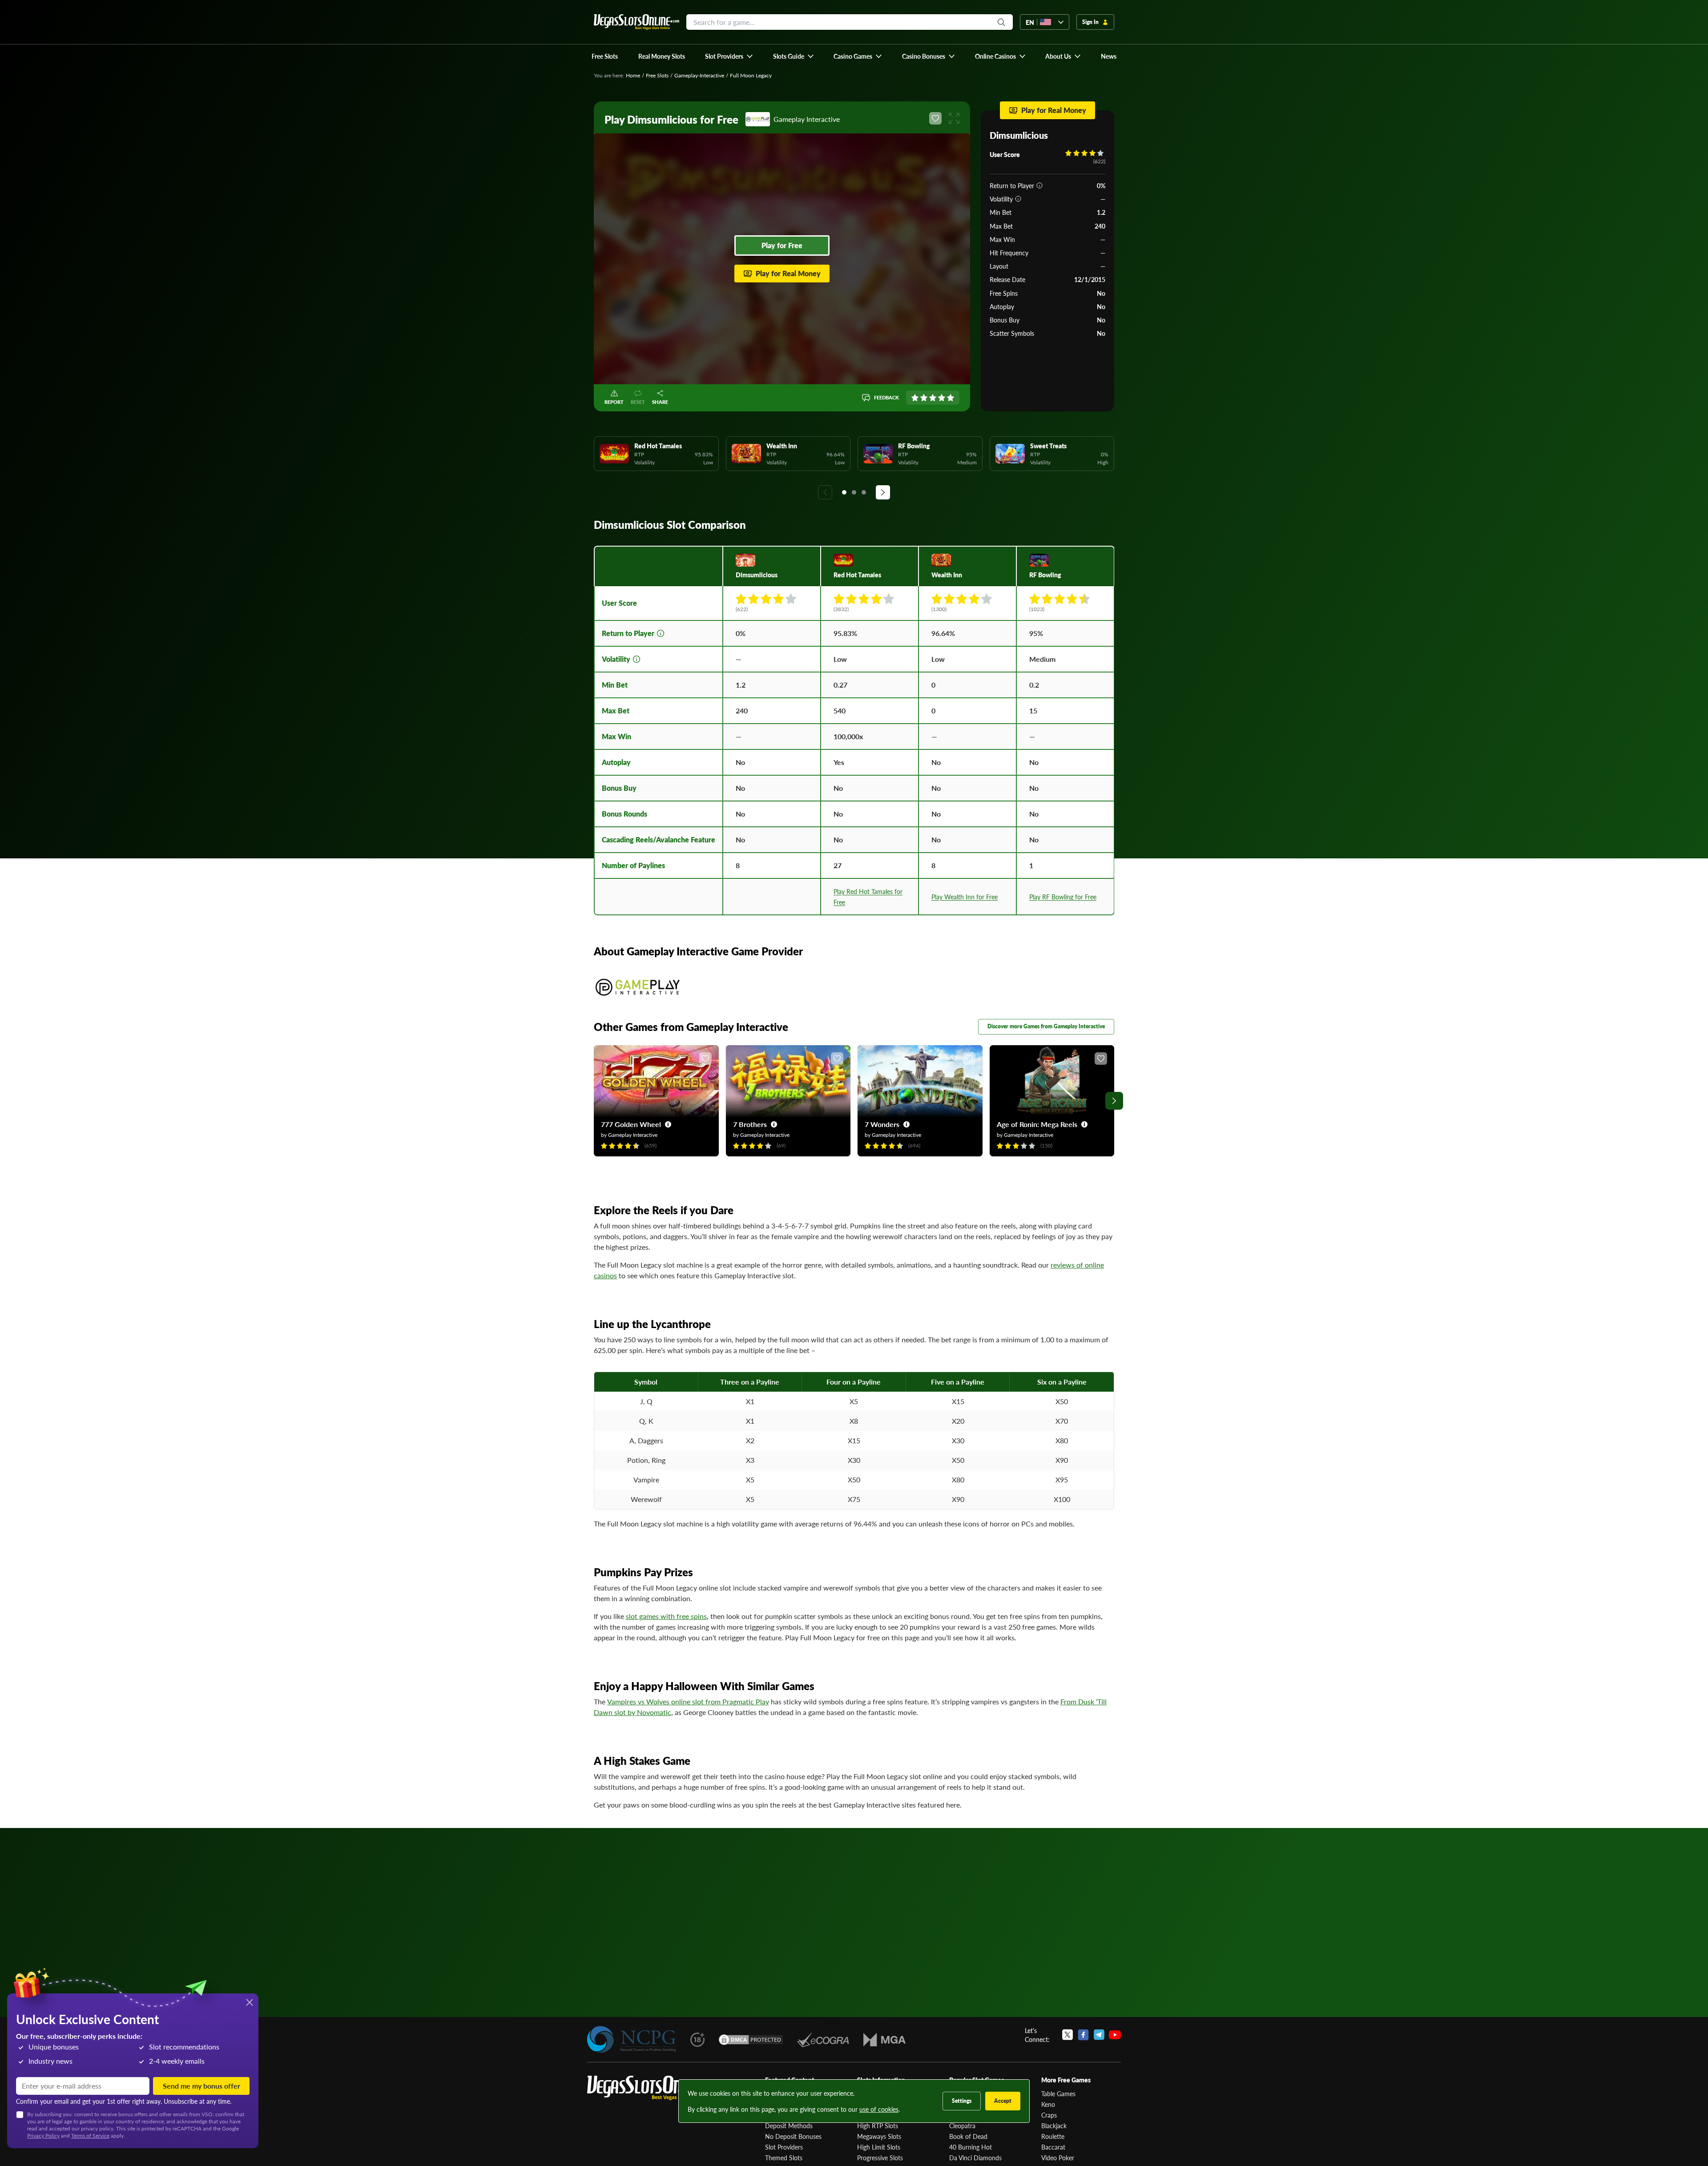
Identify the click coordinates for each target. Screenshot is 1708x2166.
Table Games (1058, 2094)
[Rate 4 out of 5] (942, 398)
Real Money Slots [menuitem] (662, 56)
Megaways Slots (879, 2136)
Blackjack (1054, 2126)
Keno (1048, 2104)
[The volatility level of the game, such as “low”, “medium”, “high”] (1018, 199)
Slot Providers (784, 2147)
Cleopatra (962, 2126)
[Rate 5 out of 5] (951, 398)
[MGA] (884, 2040)
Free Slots (657, 75)
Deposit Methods (789, 2126)
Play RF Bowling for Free (1063, 897)
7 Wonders (882, 1124)
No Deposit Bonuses (793, 2136)
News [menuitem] (1109, 56)
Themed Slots (784, 2158)
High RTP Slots (878, 2126)
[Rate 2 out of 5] (924, 398)
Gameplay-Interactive (699, 75)
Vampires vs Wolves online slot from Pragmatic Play (688, 1701)
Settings (962, 2101)
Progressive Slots (880, 2158)
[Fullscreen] (954, 118)
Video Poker (1058, 2158)
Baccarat (1053, 2147)
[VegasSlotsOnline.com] (636, 22)
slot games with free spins (666, 1616)
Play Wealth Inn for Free (965, 897)
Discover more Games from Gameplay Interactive (1046, 1026)
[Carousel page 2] (854, 492)
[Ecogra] (823, 2040)
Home (633, 75)
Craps (1049, 2115)
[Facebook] (1083, 2035)
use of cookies (879, 2109)
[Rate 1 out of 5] (915, 398)
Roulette (1053, 2136)
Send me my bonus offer (201, 2086)
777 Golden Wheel (631, 1124)
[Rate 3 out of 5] (933, 398)
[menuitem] (729, 56)
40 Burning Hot (971, 2147)
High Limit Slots (879, 2147)
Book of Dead (968, 2136)
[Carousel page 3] (864, 492)
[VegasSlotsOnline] (654, 2088)
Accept (1003, 2101)
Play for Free (782, 245)
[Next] (883, 492)
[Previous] (825, 492)
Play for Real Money (788, 273)
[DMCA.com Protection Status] (751, 2040)
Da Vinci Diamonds (975, 2158)
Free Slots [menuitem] (605, 56)
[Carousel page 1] (844, 492)
